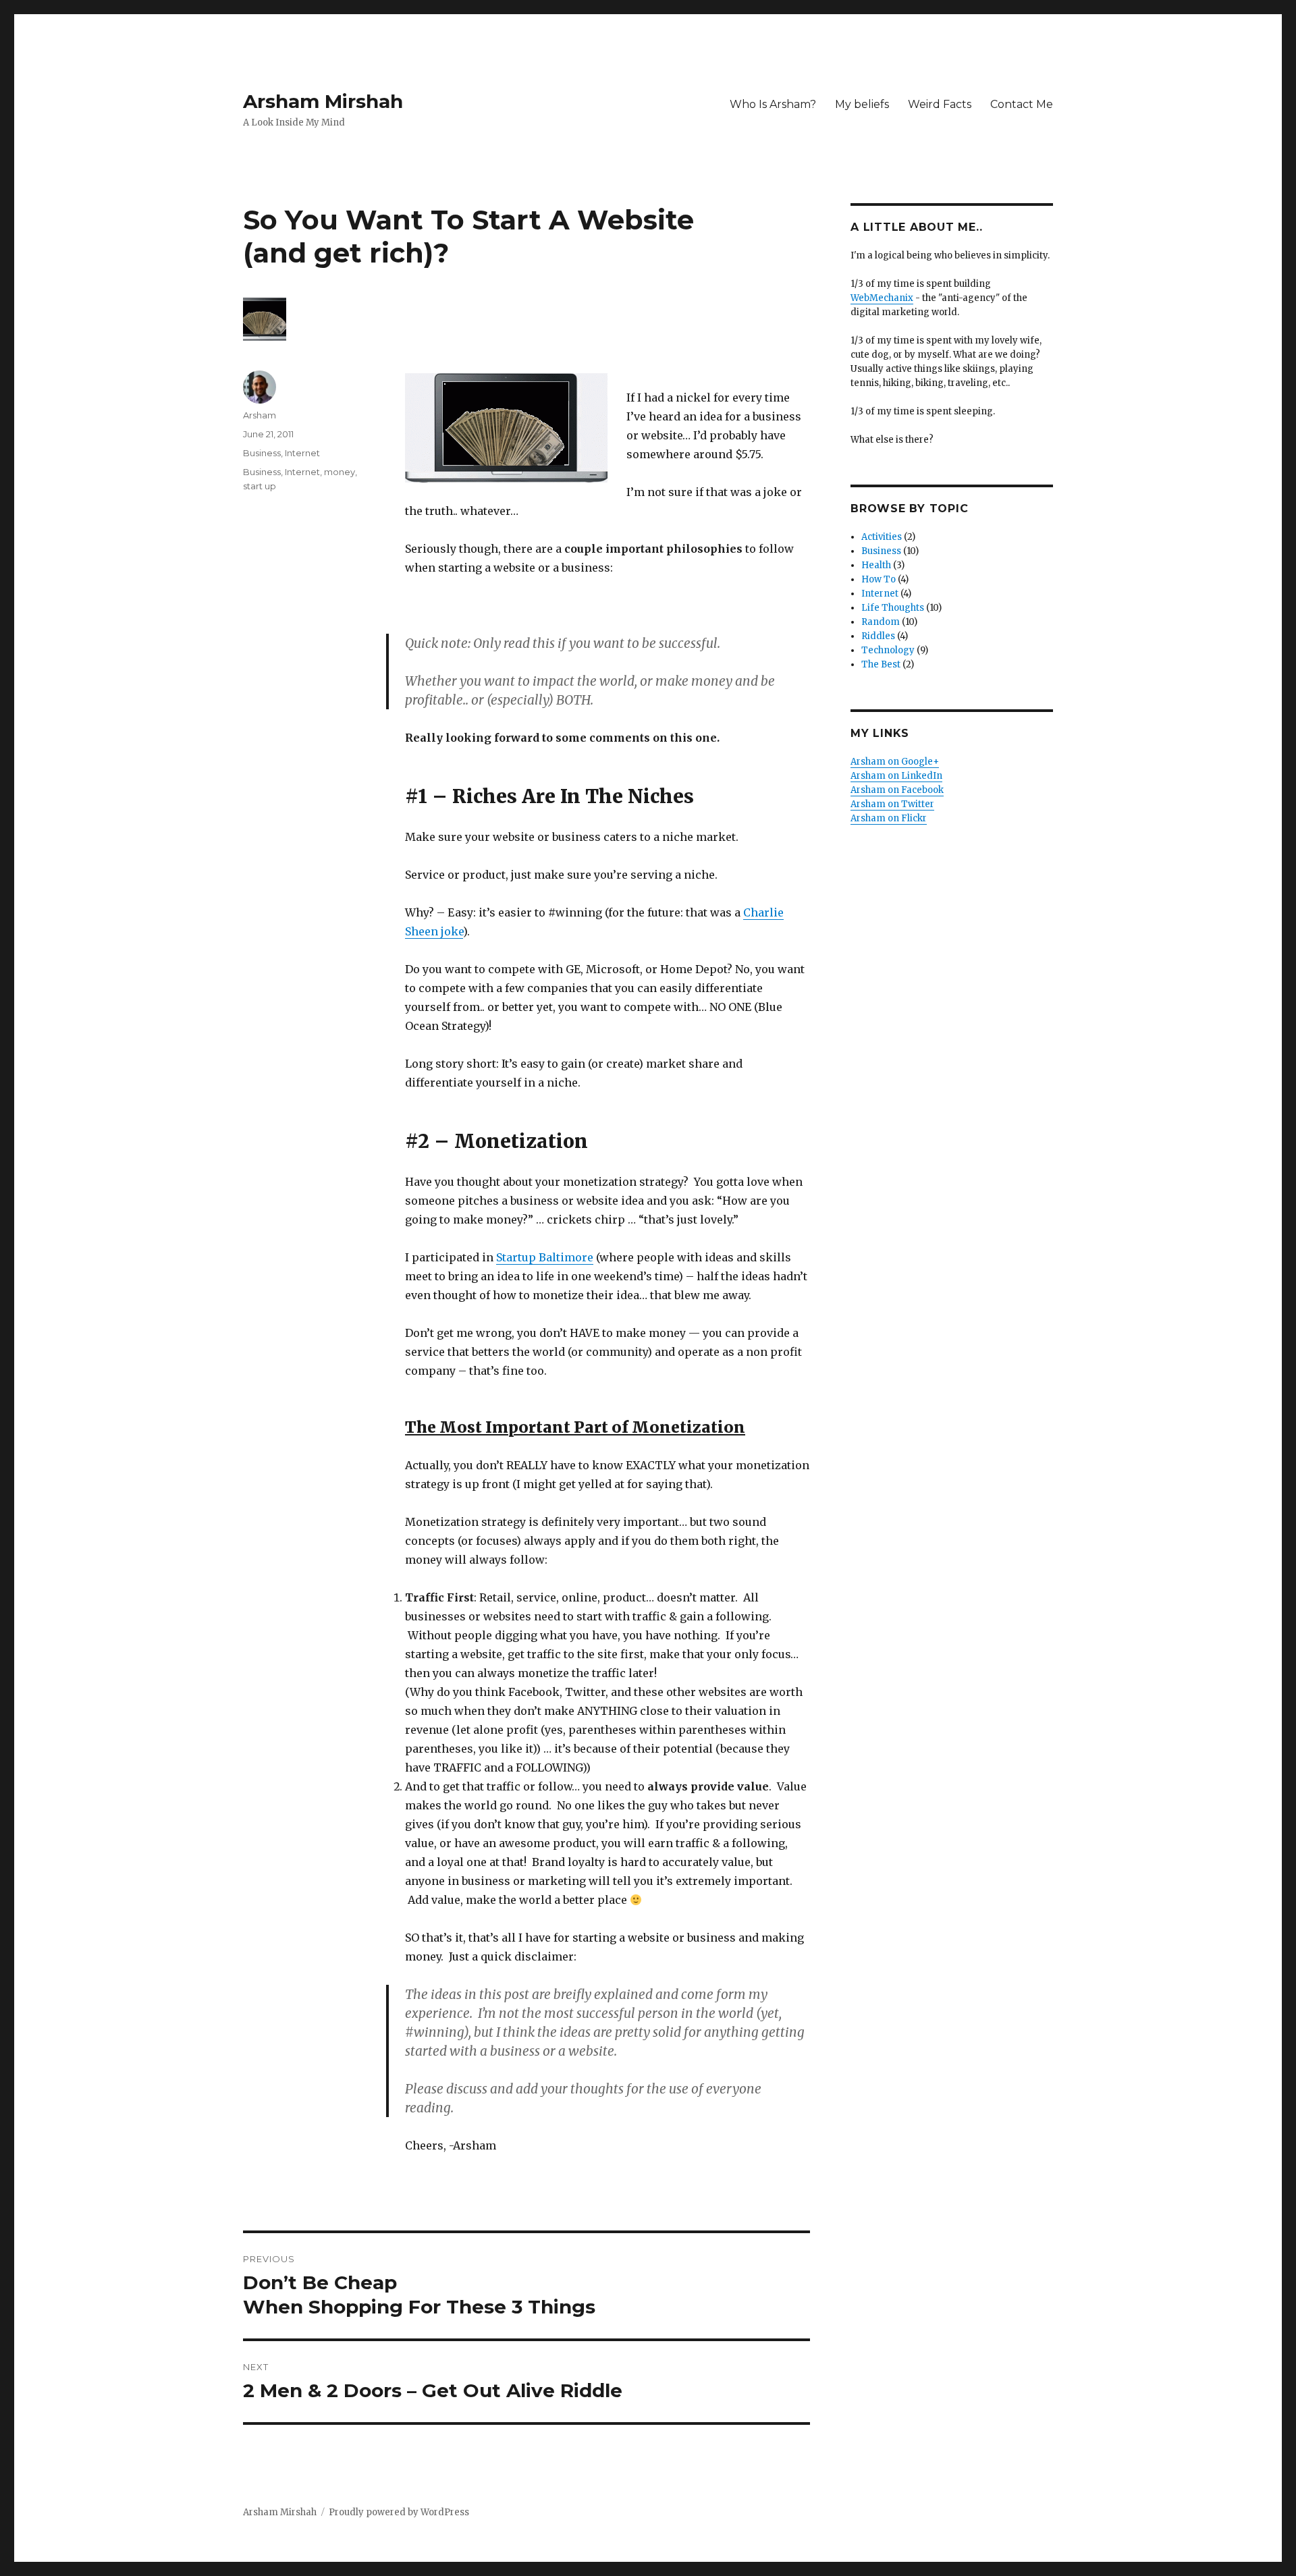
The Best (881, 664)
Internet (302, 453)
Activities (882, 537)
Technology (888, 650)
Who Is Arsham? (773, 104)
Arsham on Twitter (892, 804)
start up (260, 486)
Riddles (878, 636)
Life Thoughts (893, 608)
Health (876, 565)
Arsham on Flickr (889, 818)
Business (262, 453)
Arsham (260, 415)
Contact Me (1022, 104)
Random (881, 622)
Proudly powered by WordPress (399, 2512)
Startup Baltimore (545, 1257)
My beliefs (862, 104)
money (340, 472)
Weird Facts (940, 104)
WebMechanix (882, 298)
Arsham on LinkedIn (896, 776)
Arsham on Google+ (895, 762)
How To (879, 579)
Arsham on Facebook (897, 790)
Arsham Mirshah (323, 101)
